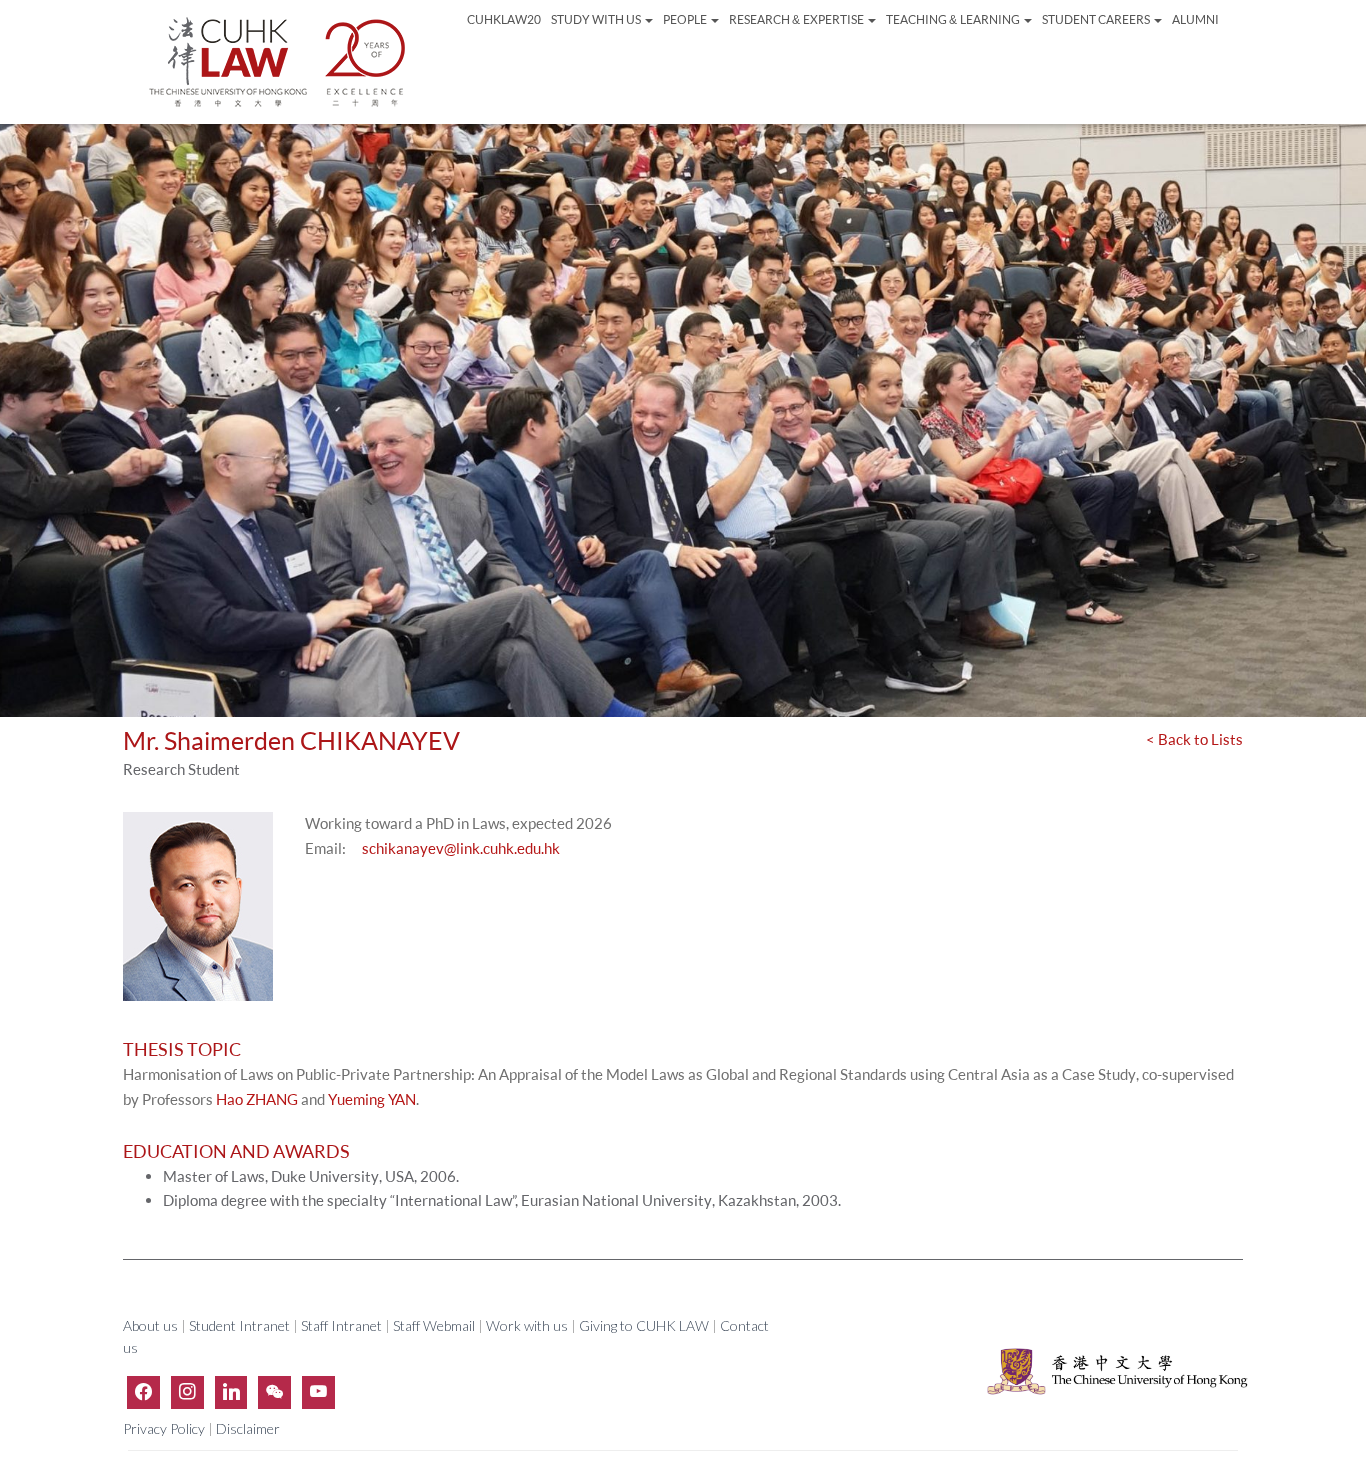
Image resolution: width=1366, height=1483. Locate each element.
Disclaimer (248, 1428)
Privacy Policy (165, 1428)
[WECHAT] (274, 1391)
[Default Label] (231, 1391)
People (686, 19)
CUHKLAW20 (504, 19)
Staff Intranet (341, 1325)
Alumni (1195, 19)
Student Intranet (239, 1325)
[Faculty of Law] (278, 62)
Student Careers (1097, 19)
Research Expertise (796, 19)
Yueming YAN (372, 1099)
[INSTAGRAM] (187, 1391)
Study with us (597, 19)
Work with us (527, 1325)
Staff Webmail (434, 1325)
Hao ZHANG (257, 1099)
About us (152, 1325)
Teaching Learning (954, 19)
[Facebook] (143, 1391)
